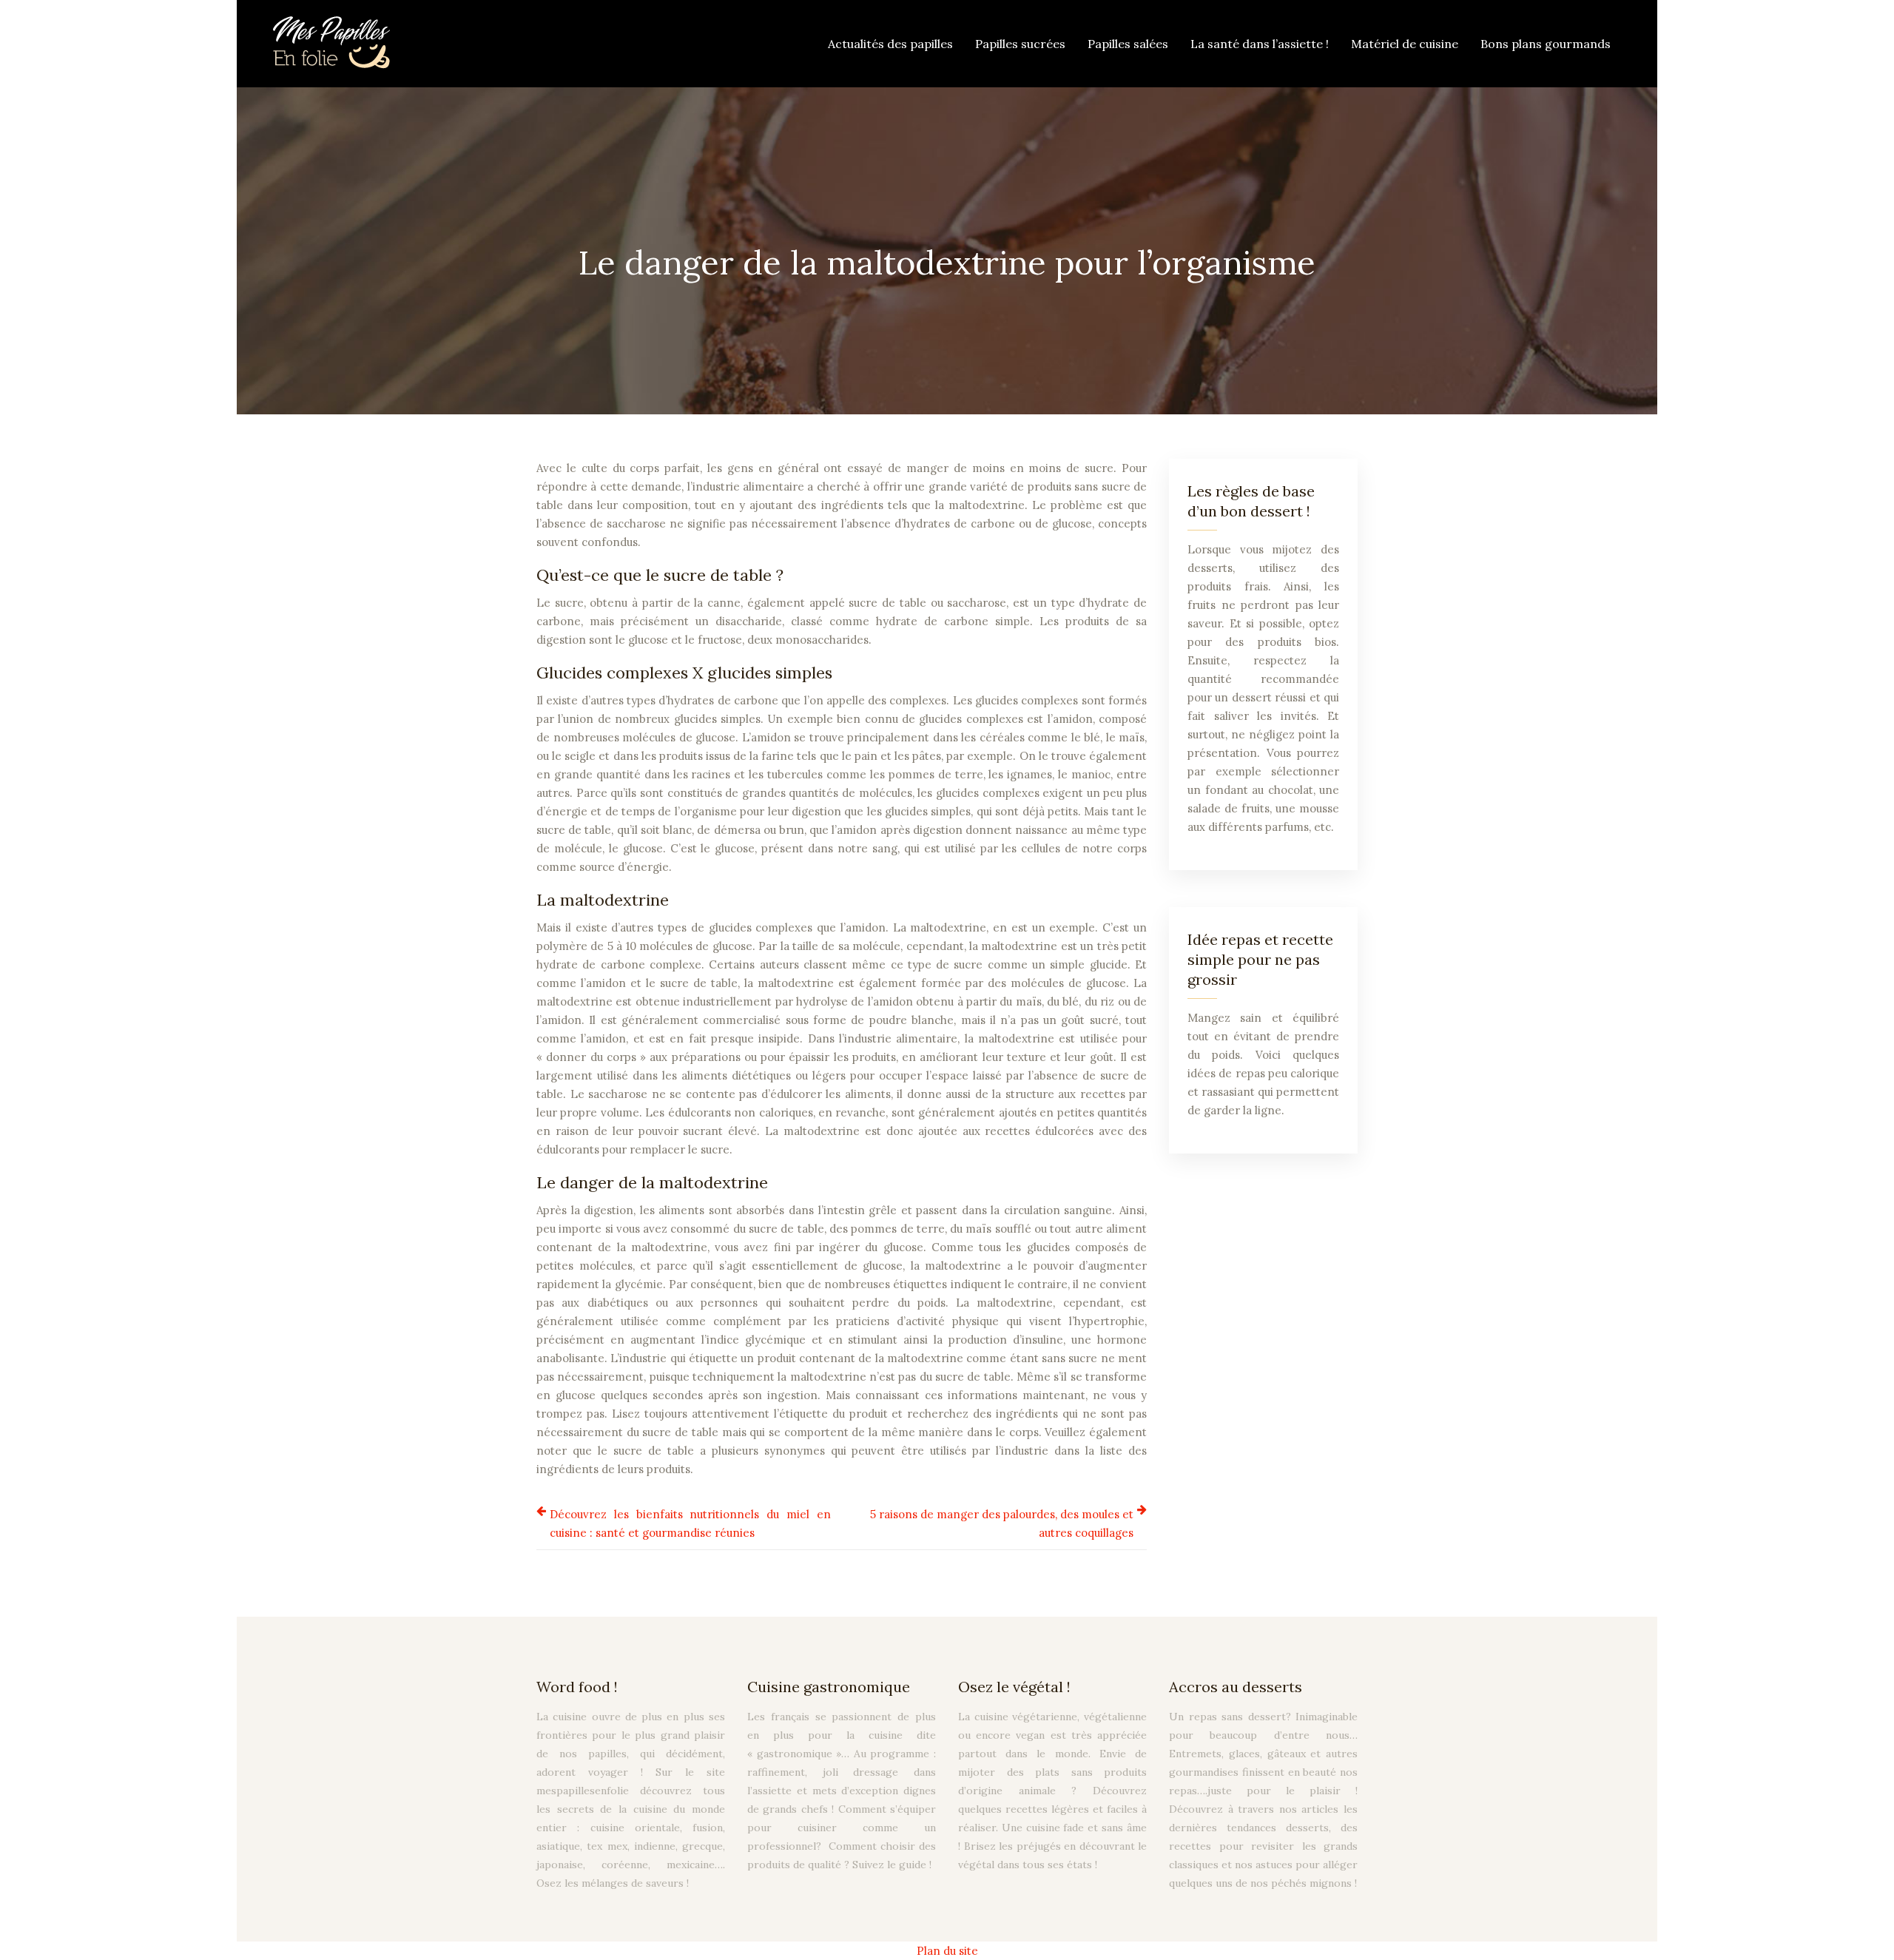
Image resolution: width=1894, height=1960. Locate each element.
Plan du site (947, 1951)
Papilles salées (1128, 44)
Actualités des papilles (890, 44)
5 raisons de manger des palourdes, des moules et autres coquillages (1002, 1523)
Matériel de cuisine (1405, 44)
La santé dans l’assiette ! (1260, 44)
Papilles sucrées (1020, 44)
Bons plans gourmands (1546, 44)
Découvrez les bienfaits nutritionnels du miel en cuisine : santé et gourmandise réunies (690, 1523)
